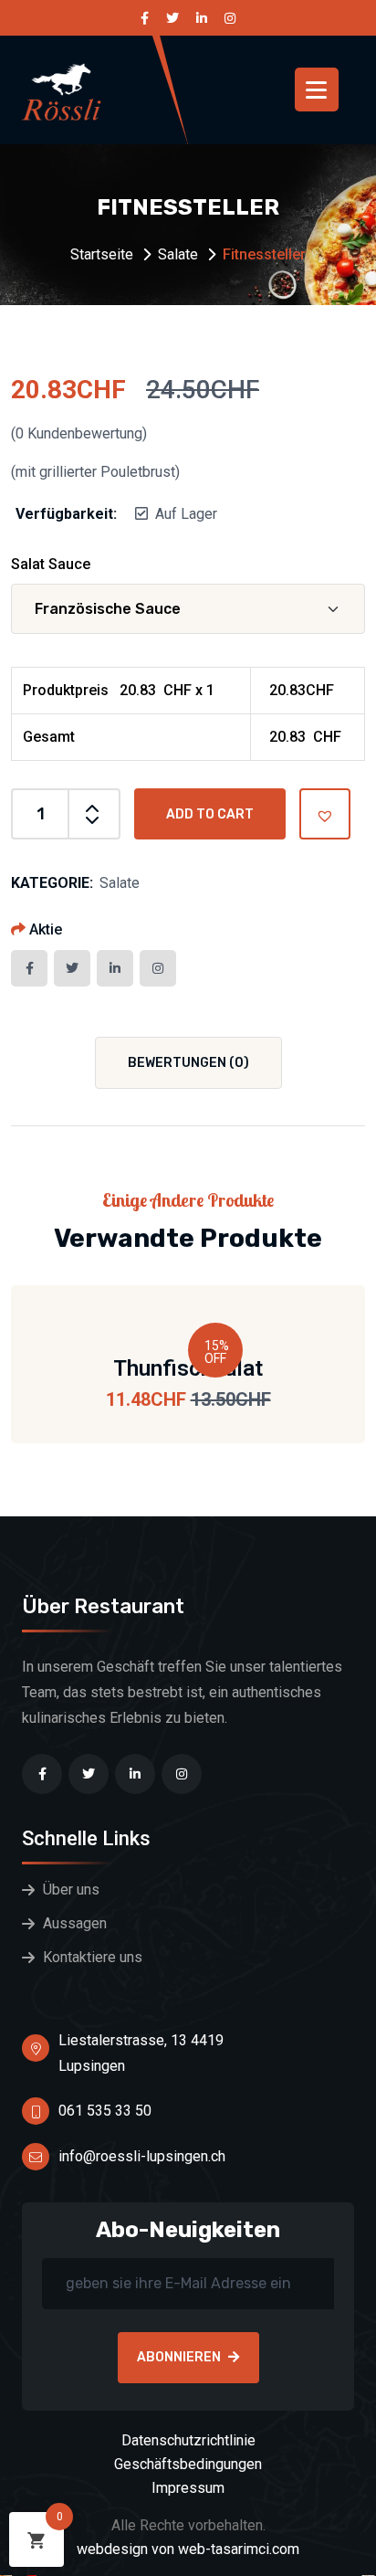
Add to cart (210, 814)
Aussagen (75, 1923)
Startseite (102, 254)
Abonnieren (179, 2357)
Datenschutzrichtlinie (188, 2440)
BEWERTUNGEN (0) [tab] (188, 1063)
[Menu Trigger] (317, 90)
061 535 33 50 (105, 2111)
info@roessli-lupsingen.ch (142, 2156)
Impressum (188, 2488)
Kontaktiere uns (93, 1957)
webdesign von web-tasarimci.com (188, 2549)
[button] (325, 814)
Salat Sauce (51, 564)
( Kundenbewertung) (79, 433)
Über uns (71, 1890)
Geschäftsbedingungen (188, 2464)
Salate (178, 254)
